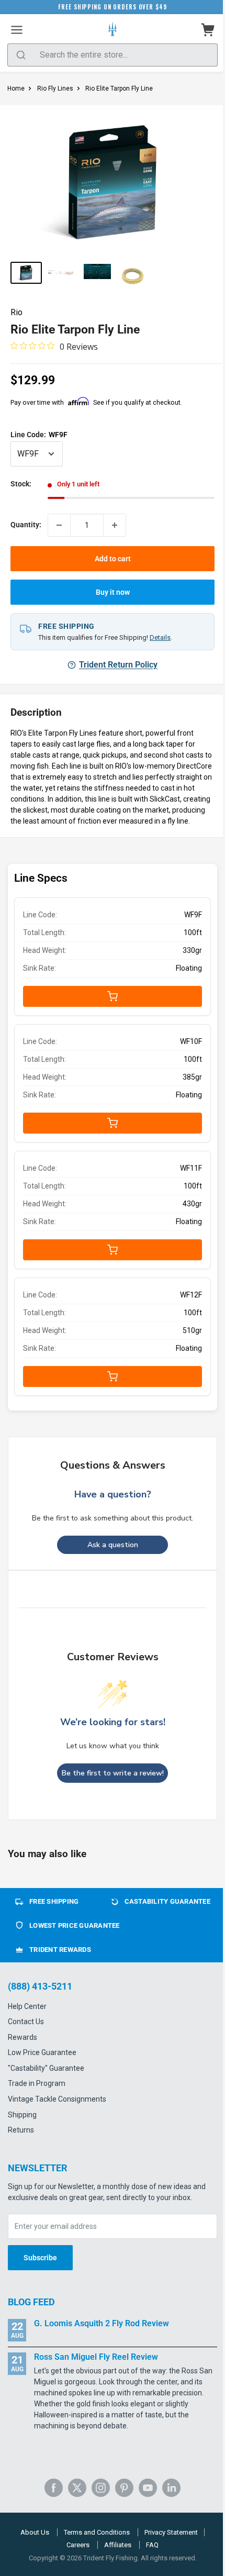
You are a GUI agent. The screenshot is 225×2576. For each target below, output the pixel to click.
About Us (35, 2532)
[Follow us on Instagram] (101, 2488)
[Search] (21, 55)
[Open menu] (17, 30)
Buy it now (113, 592)
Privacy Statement (171, 2532)
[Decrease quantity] (59, 525)
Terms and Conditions (97, 2532)
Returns (21, 2130)
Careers (78, 2545)
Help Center (27, 2006)
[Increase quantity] (115, 525)
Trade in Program (37, 2083)
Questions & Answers (113, 1465)
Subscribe (40, 2258)
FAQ (152, 2545)
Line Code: (39, 435)
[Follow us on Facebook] (54, 2488)
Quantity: (26, 525)
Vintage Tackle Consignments (57, 2099)
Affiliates (118, 2545)
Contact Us (26, 2022)
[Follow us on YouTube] (148, 2488)
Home (16, 88)
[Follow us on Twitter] (77, 2488)
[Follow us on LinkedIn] (171, 2488)
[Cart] (208, 30)
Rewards (22, 2037)
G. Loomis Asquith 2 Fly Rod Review (102, 2323)
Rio (16, 312)
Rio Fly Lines (55, 88)
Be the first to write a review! (113, 1773)
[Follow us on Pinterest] (124, 2488)
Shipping (22, 2115)
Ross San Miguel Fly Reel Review (96, 2357)
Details (160, 637)
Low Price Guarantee (42, 2052)
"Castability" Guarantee (46, 2068)
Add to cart (113, 559)
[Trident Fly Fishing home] (113, 30)
